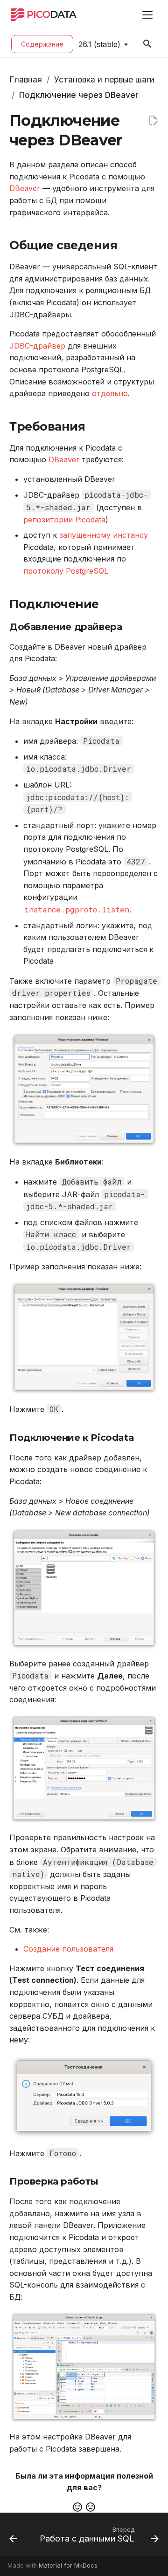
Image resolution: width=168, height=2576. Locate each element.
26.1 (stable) (99, 44)
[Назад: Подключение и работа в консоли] (13, 2537)
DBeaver (25, 188)
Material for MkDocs (68, 2566)
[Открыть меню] (147, 15)
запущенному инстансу (104, 535)
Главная (26, 79)
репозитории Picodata (64, 520)
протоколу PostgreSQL (66, 571)
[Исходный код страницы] (153, 121)
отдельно (110, 393)
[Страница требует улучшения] (91, 2507)
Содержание (42, 44)
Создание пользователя (68, 1949)
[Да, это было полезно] (77, 2507)
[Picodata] (44, 15)
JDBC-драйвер (37, 346)
